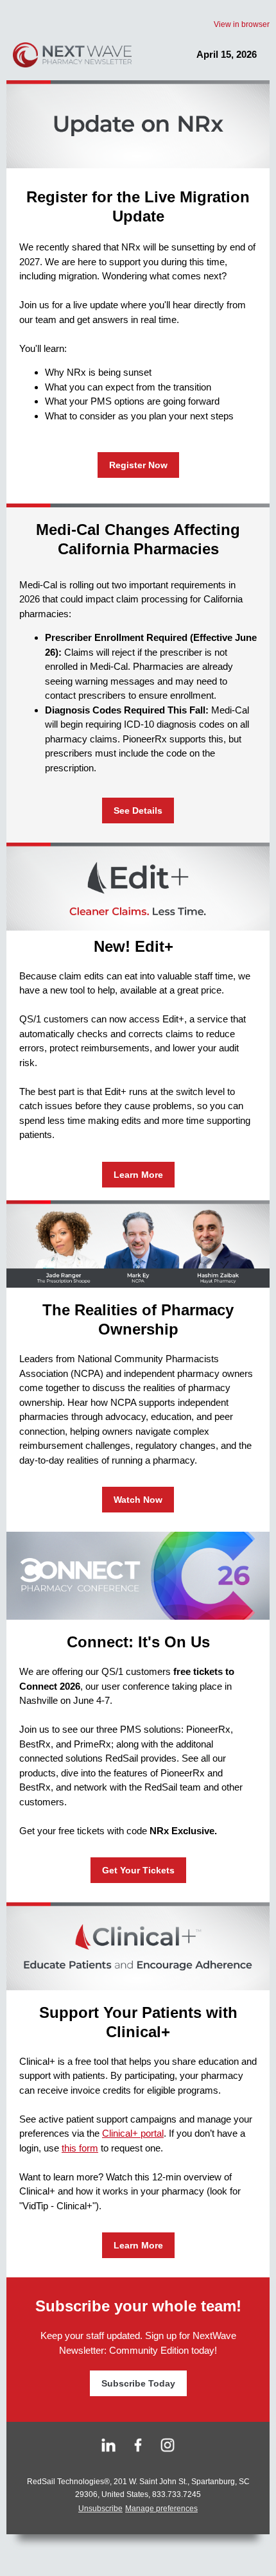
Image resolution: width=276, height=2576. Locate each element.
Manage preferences (161, 2509)
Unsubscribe (100, 2509)
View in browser (242, 24)
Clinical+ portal (133, 2133)
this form (80, 2148)
